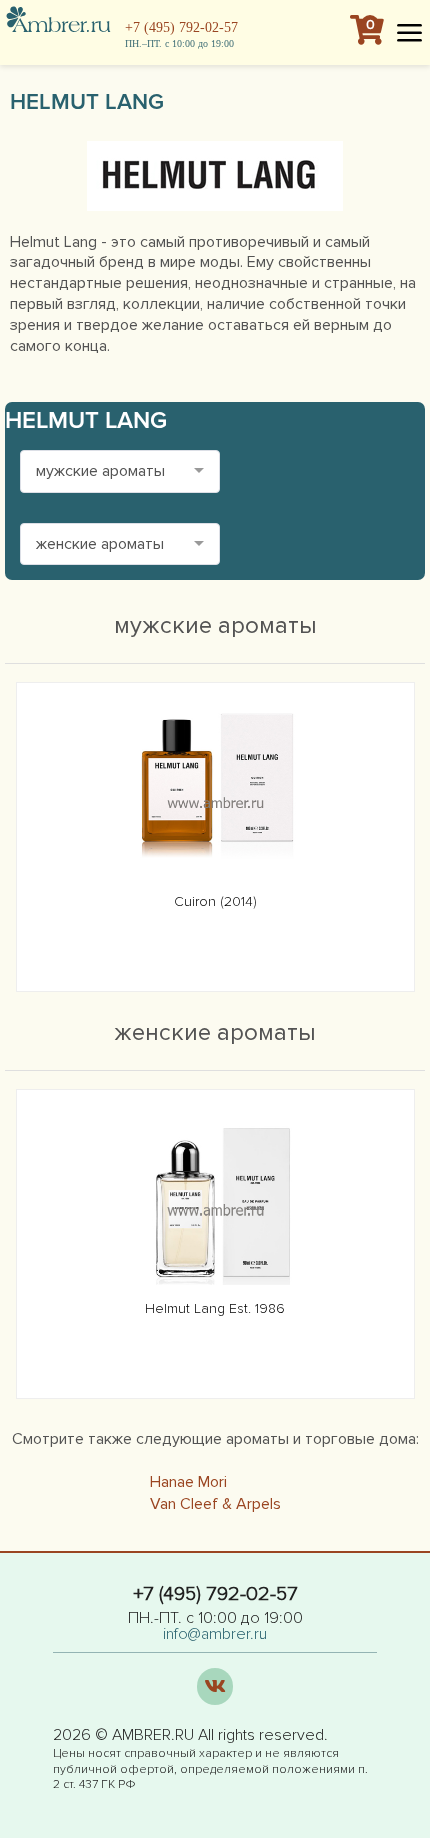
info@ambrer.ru (215, 1634)
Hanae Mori (188, 1482)
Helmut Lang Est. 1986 (215, 1308)
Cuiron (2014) (215, 901)
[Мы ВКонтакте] (215, 1686)
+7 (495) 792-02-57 (181, 27)
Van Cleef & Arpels (215, 1504)
